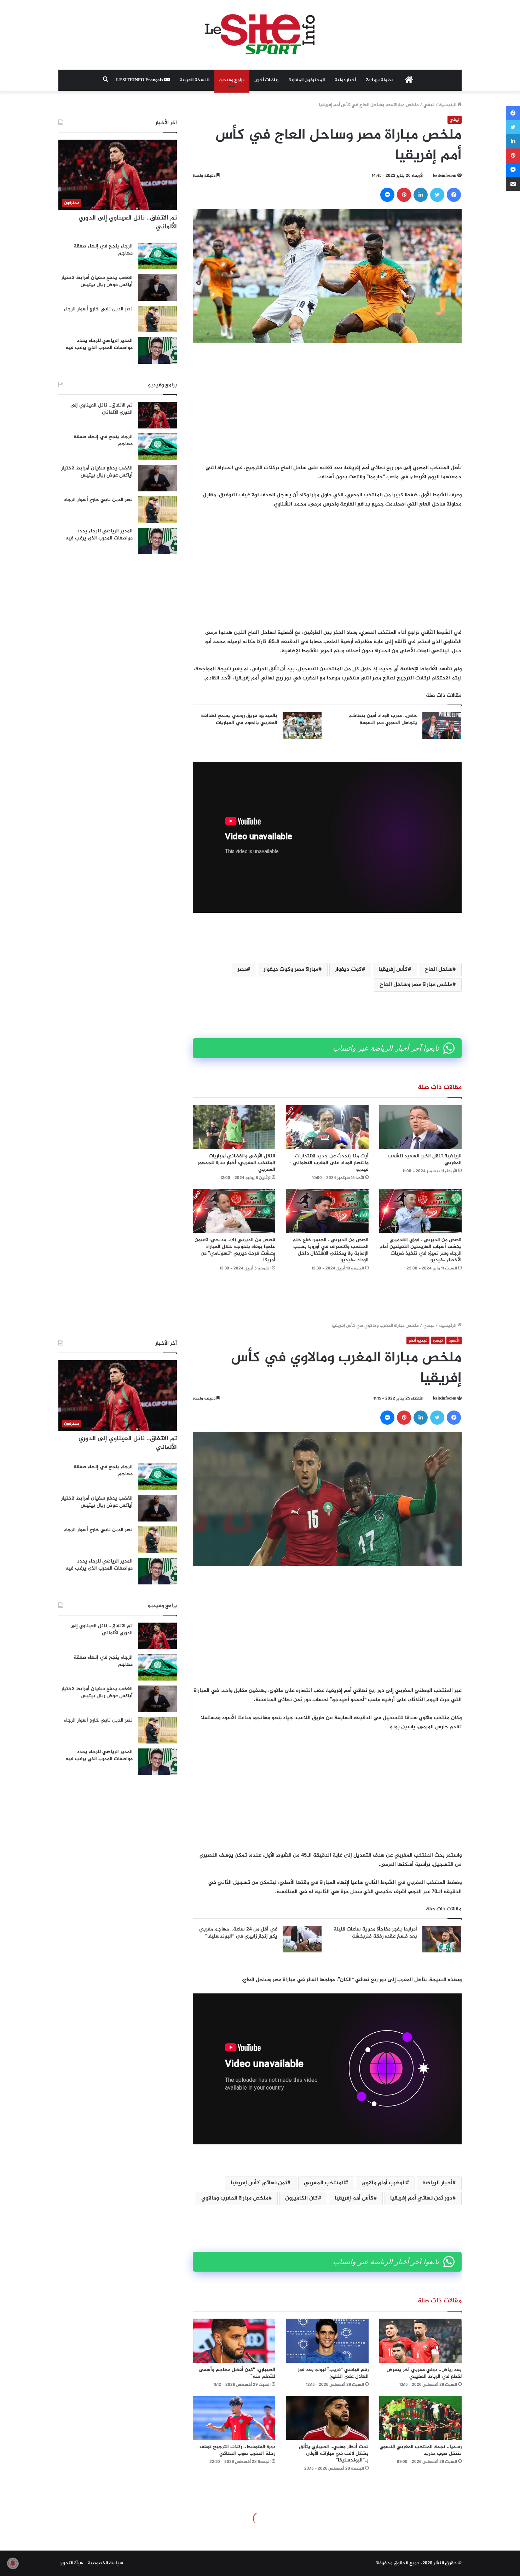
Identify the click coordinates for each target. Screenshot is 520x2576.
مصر (242, 969)
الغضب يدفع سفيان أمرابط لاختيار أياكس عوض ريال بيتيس (97, 281)
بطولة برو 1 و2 (379, 80)
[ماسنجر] (387, 195)
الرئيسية (448, 105)
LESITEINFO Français (140, 80)
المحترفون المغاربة (307, 80)
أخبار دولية (345, 80)
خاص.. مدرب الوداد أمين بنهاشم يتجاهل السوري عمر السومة (383, 719)
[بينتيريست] (404, 195)
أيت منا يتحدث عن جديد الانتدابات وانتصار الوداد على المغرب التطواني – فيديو (329, 1163)
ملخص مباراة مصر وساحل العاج (416, 985)
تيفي (429, 105)
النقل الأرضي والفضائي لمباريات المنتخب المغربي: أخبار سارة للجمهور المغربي (236, 1163)
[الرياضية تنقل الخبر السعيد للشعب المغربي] (420, 1127)
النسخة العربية (195, 80)
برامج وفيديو (232, 80)
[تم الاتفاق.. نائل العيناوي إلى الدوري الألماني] (157, 415)
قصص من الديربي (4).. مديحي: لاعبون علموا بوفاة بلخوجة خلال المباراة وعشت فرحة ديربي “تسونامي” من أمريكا (235, 1250)
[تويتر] (437, 195)
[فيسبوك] (454, 195)
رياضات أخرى (266, 80)
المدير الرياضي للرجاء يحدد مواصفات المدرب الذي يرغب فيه (99, 344)
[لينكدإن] (421, 195)
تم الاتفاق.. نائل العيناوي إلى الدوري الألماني (128, 223)
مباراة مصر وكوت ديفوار (291, 969)
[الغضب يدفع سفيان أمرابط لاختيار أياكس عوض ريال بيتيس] (157, 288)
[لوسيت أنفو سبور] (260, 35)
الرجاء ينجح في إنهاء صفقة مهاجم (103, 250)
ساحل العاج (438, 969)
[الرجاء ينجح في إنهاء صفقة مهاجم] (157, 256)
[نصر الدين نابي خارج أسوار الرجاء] (157, 319)
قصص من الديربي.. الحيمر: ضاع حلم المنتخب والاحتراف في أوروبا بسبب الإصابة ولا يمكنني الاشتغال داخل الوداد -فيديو (331, 1250)
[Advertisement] (327, 403)
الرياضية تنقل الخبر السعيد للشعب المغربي (425, 1160)
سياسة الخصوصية (105, 2563)
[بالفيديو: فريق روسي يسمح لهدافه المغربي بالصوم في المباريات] (302, 726)
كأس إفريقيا (393, 969)
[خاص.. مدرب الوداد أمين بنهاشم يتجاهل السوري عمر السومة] (442, 726)
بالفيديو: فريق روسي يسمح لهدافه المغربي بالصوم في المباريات (239, 719)
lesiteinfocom (445, 176)
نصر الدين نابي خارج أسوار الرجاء (98, 309)
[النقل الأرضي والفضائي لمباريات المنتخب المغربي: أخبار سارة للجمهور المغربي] (234, 1127)
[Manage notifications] (13, 2563)
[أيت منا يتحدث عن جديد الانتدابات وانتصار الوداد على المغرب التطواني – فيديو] (327, 1127)
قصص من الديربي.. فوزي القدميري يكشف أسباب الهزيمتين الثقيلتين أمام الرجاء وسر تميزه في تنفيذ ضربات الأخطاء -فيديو (421, 1250)
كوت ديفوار (348, 969)
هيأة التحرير (72, 2563)
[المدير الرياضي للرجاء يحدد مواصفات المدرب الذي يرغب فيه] (157, 351)
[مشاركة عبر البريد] (513, 184)
